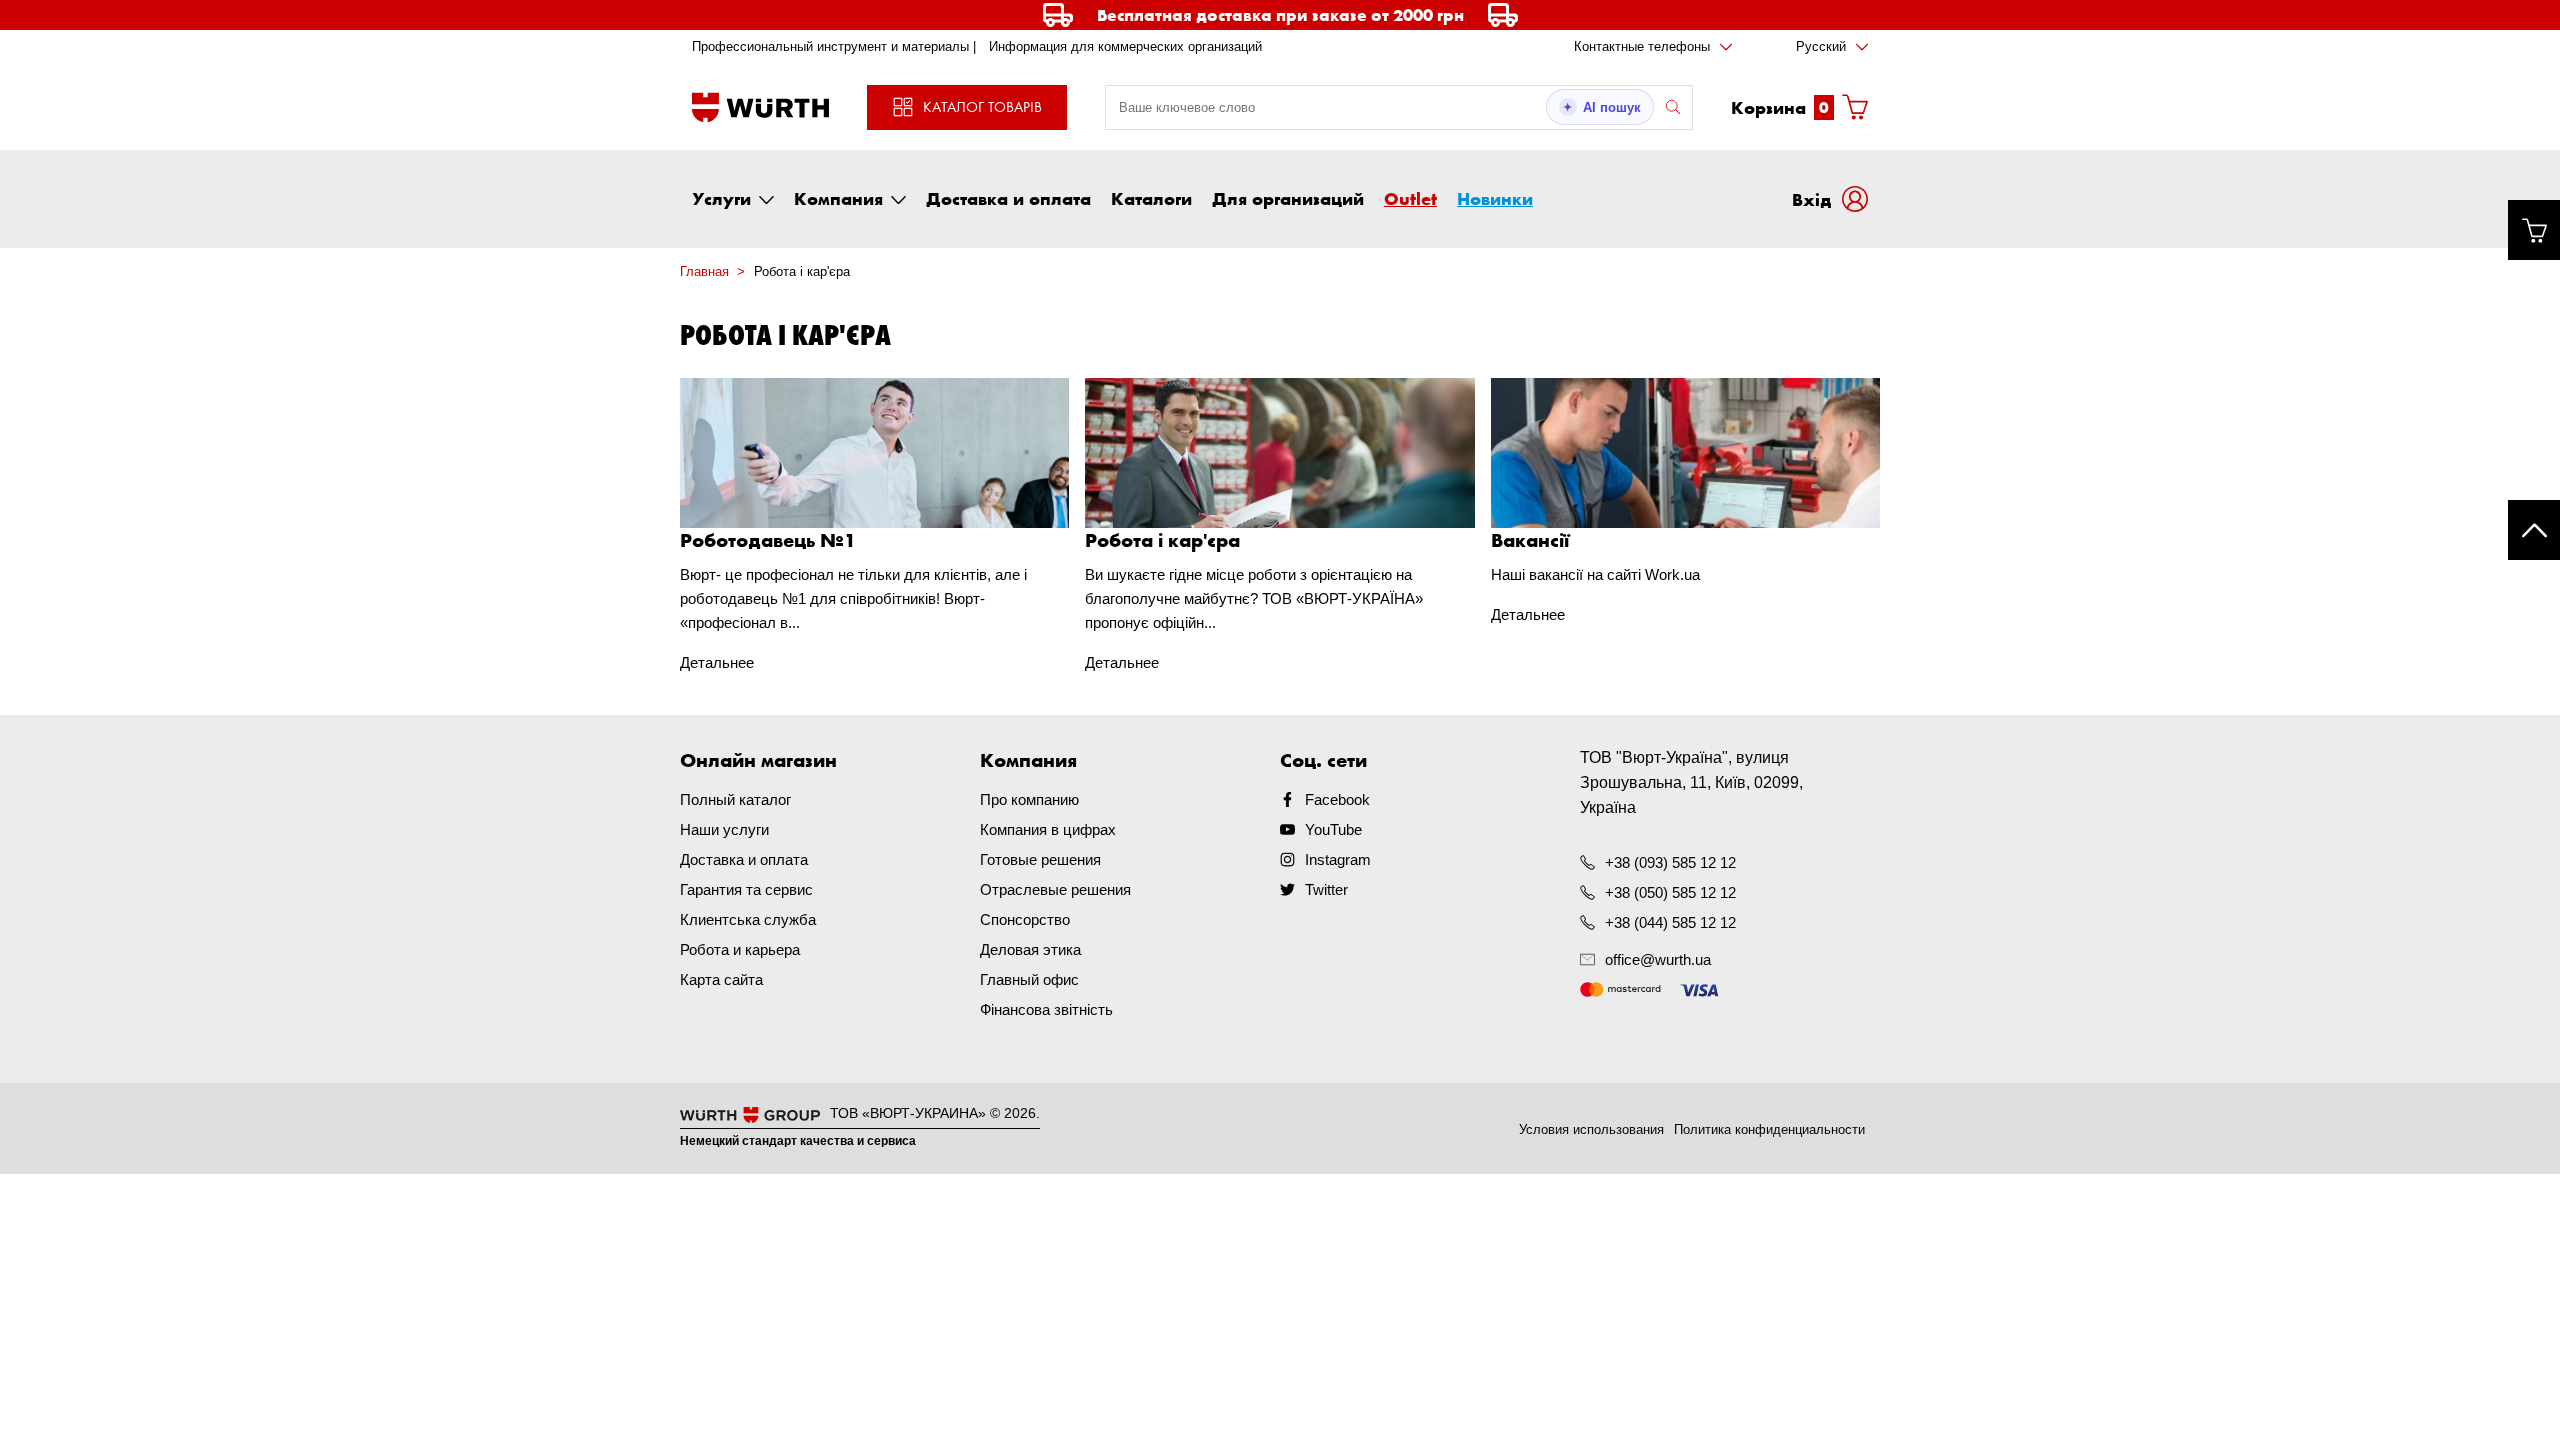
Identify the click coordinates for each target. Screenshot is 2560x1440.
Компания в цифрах (1048, 829)
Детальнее (717, 662)
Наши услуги (724, 829)
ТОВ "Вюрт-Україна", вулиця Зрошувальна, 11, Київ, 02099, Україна (1691, 782)
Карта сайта (721, 979)
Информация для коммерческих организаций (1125, 46)
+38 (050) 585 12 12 (1670, 892)
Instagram (1338, 859)
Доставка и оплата (1008, 198)
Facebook (1337, 799)
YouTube (1333, 829)
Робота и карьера (740, 949)
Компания (838, 198)
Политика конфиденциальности (1769, 1129)
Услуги (721, 198)
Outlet (1410, 198)
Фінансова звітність (1046, 1009)
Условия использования (1591, 1129)
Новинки (1495, 198)
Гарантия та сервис (746, 889)
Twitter (1326, 889)
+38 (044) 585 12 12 (1670, 922)
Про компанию (1029, 799)
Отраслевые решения (1055, 889)
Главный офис (1029, 979)
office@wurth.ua (1658, 959)
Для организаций (1288, 198)
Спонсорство (1025, 919)
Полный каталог (735, 799)
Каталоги (1151, 198)
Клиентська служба (748, 919)
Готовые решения (1040, 859)
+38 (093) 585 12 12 (1670, 862)
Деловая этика (1030, 949)
